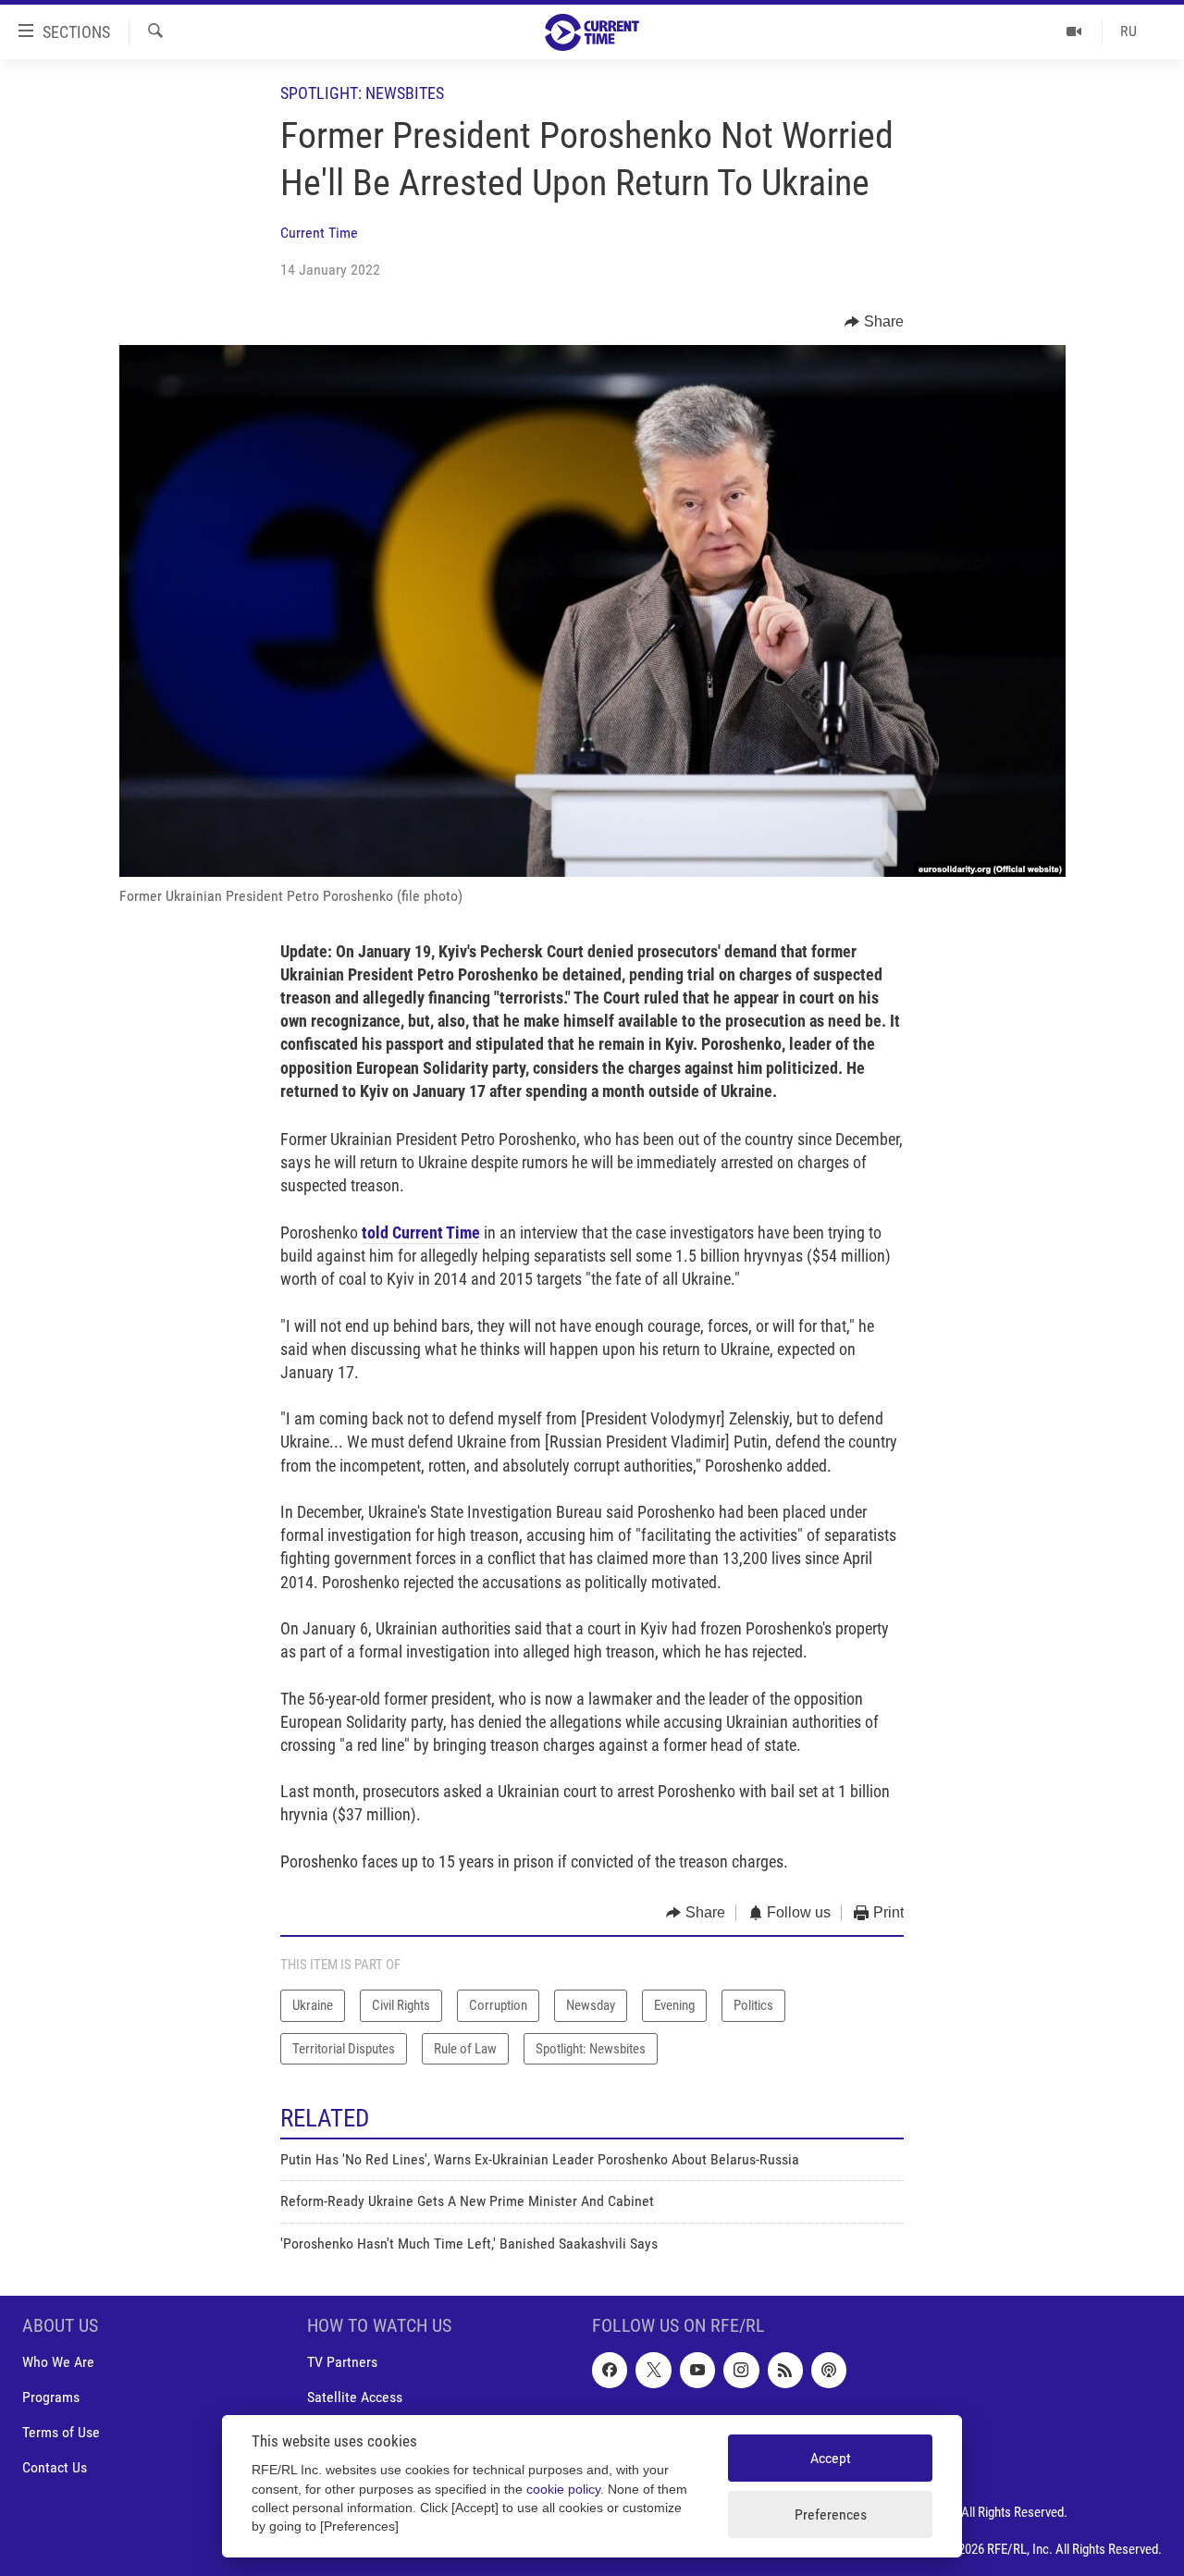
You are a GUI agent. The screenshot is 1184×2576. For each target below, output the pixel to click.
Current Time (319, 233)
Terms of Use (61, 2432)
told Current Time (421, 1233)
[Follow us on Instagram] (741, 2370)
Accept (831, 2458)
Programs (51, 2397)
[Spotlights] (1074, 31)
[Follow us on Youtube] (697, 2370)
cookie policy (563, 2490)
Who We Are (58, 2362)
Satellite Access (355, 2397)
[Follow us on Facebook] (610, 2370)
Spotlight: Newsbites (362, 93)
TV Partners (342, 2362)
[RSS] (785, 2370)
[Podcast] (829, 2370)
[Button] (874, 322)
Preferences (831, 2514)
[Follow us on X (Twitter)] (653, 2370)
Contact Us (55, 2468)
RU (1128, 31)
